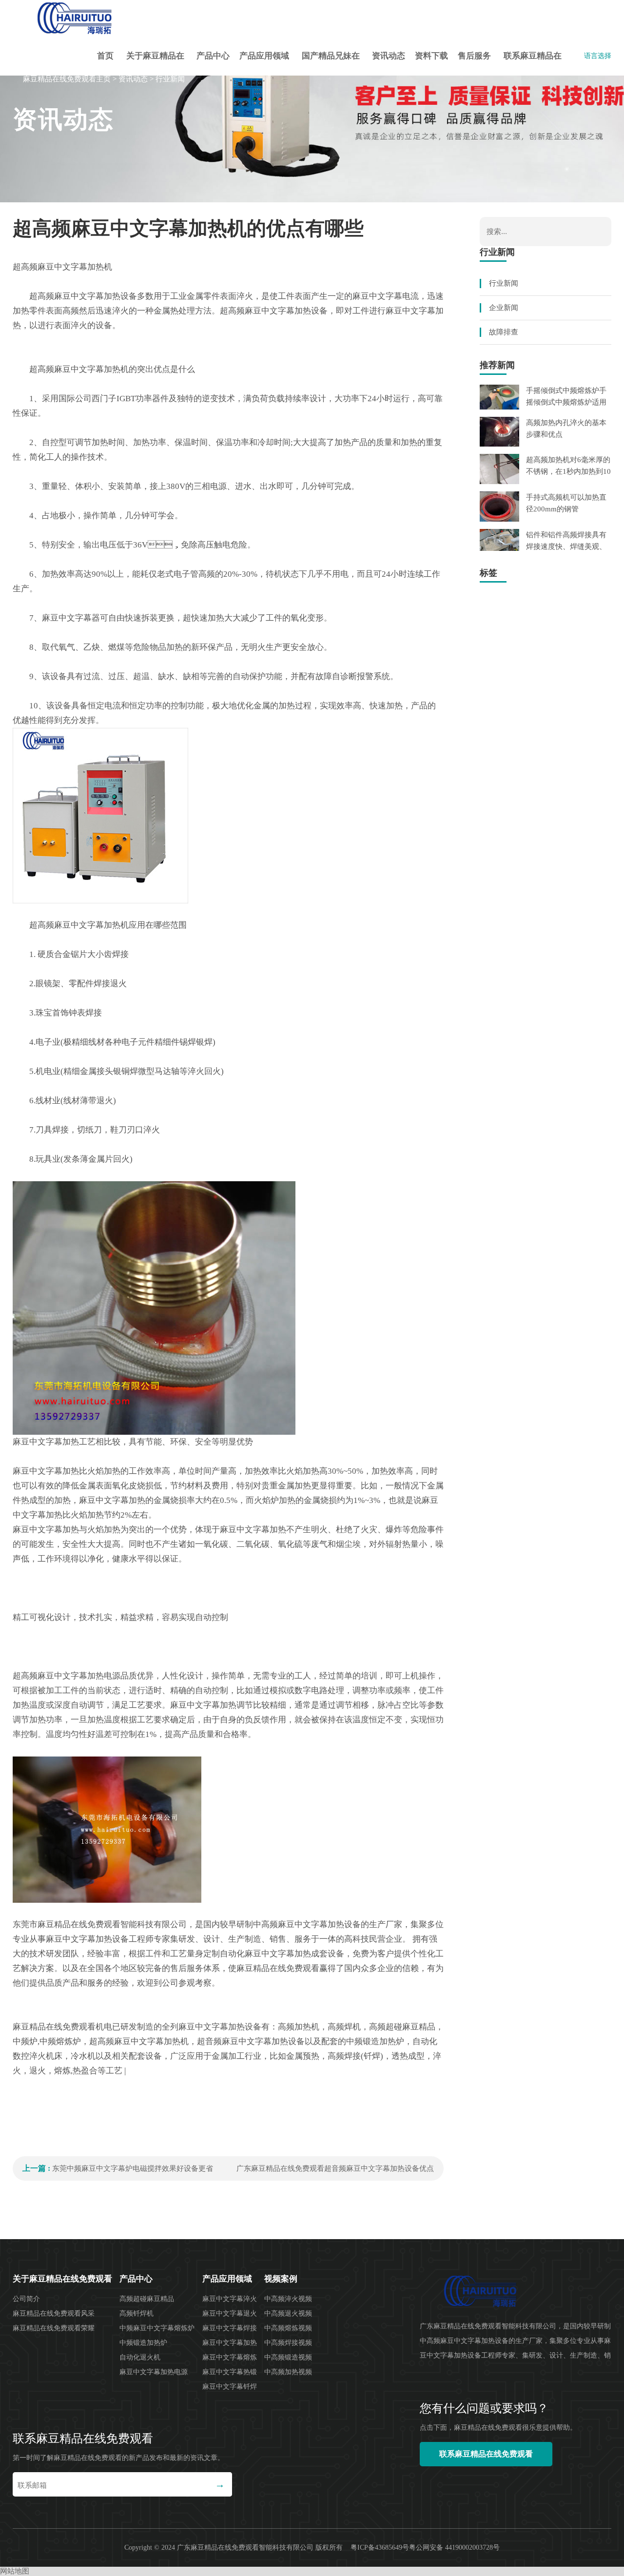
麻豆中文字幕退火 (230, 2313)
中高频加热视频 (288, 2372)
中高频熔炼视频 (288, 2328)
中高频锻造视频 (288, 2357)
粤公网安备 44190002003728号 (454, 2547)
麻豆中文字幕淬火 (230, 2299)
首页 (105, 56)
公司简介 (26, 2299)
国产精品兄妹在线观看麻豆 (331, 63)
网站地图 (15, 2571)
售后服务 (474, 56)
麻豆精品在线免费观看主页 (67, 79)
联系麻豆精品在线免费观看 (533, 63)
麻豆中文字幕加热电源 (154, 2372)
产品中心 (213, 56)
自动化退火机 (140, 2357)
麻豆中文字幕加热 (230, 2343)
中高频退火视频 (288, 2313)
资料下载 (431, 56)
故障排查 (504, 332)
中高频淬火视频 (288, 2299)
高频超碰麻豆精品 (147, 2299)
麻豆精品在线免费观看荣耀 (54, 2328)
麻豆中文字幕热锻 (230, 2372)
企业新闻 (504, 308)
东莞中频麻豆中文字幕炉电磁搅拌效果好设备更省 (133, 2168)
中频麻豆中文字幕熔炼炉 (157, 2328)
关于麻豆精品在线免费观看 (155, 63)
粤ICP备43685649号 (380, 2547)
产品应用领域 (264, 56)
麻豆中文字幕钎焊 (230, 2387)
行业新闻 (170, 79)
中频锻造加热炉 (143, 2343)
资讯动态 (389, 56)
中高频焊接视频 (288, 2343)
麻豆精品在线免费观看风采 (54, 2313)
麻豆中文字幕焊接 (230, 2328)
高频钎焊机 (136, 2313)
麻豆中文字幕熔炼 (230, 2357)
